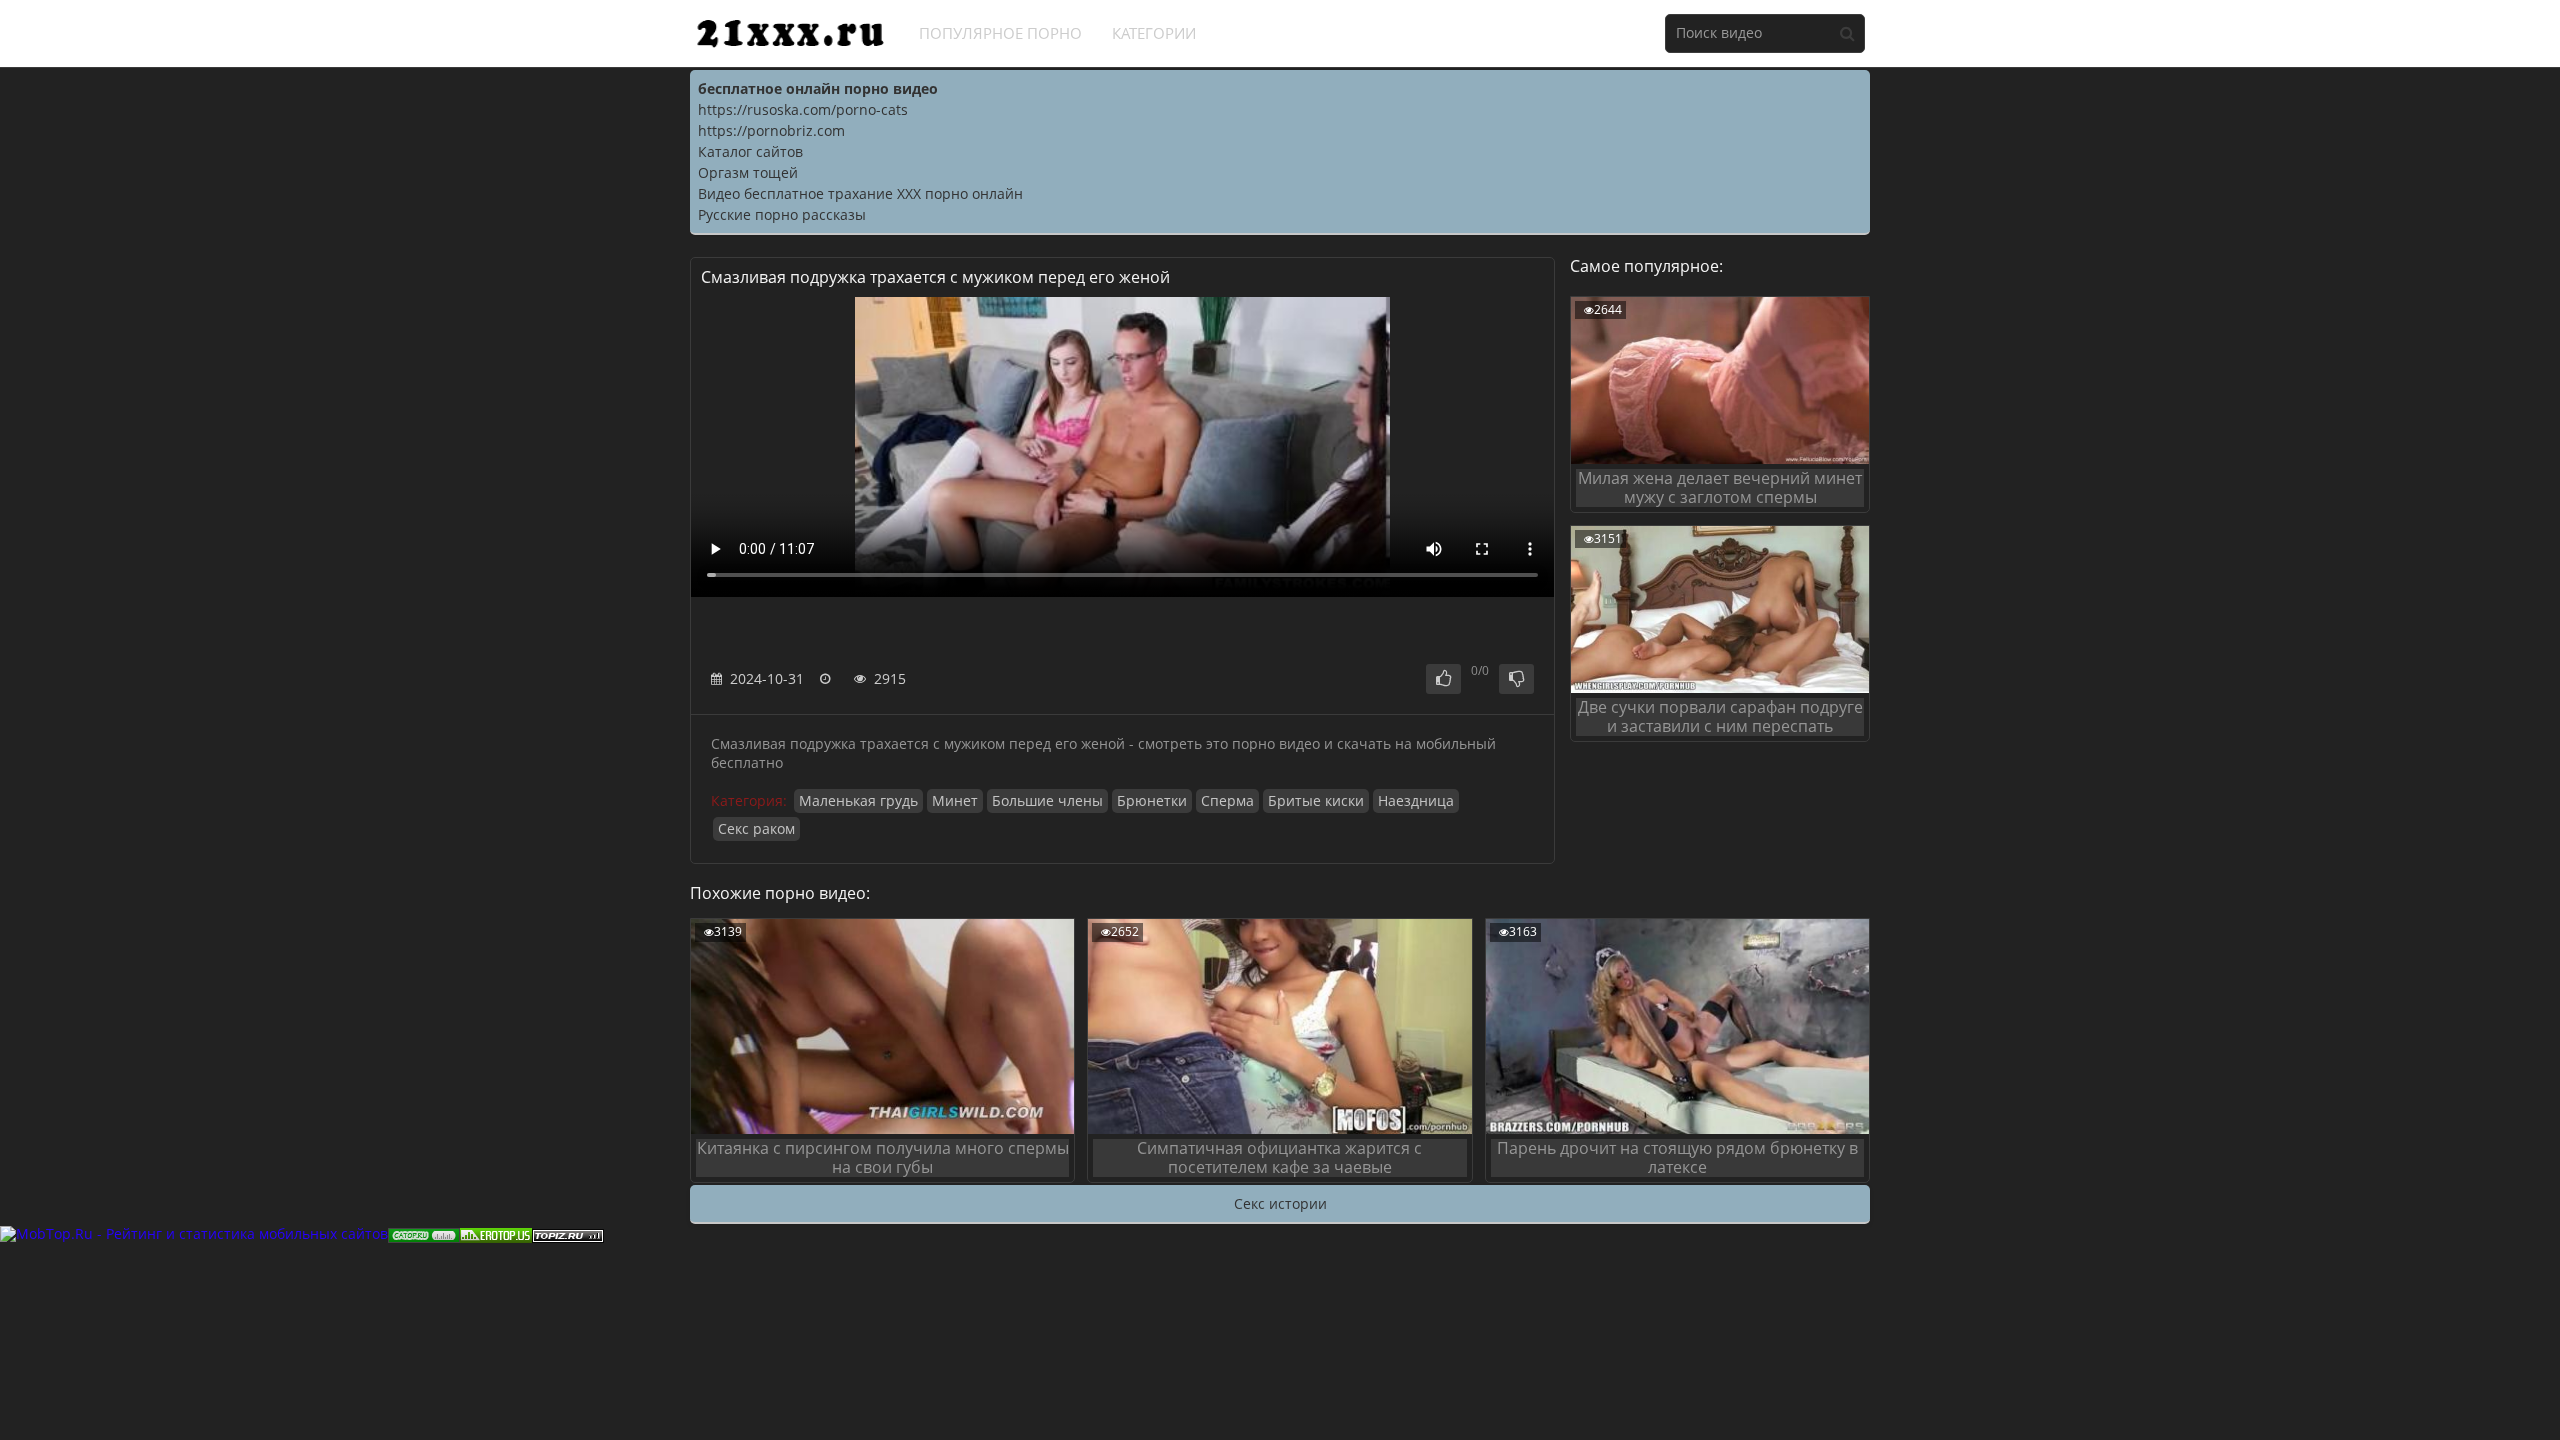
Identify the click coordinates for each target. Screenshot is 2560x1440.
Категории (1154, 33)
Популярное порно (1000, 33)
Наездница (1416, 800)
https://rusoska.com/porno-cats (803, 109)
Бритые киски (1316, 800)
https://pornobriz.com (771, 130)
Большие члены (1047, 800)
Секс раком (756, 828)
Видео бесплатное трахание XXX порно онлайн (860, 193)
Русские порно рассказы (782, 214)
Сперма (1227, 800)
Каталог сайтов (750, 151)
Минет (955, 800)
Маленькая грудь (858, 800)
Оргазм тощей (748, 172)
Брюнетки (1152, 800)
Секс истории (1280, 1203)
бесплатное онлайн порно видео (818, 88)
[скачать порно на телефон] (568, 1233)
